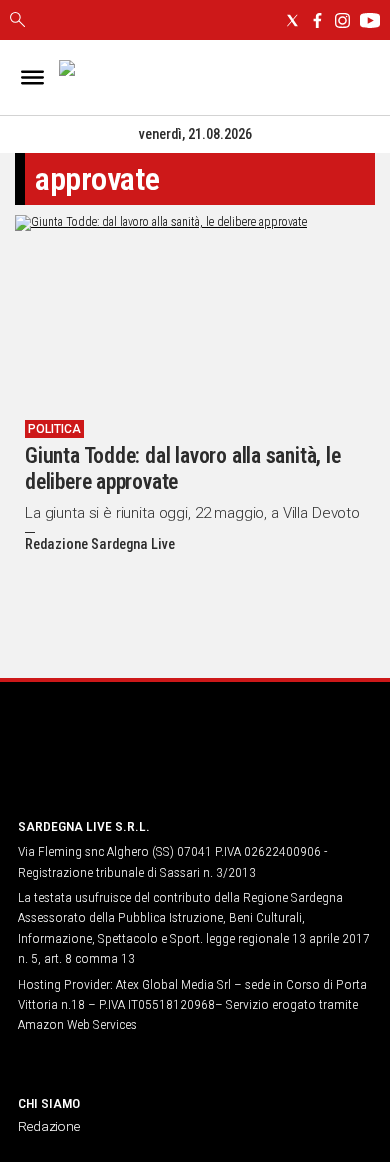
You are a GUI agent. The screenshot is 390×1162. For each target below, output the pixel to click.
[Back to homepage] (123, 763)
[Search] (17, 21)
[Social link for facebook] (317, 20)
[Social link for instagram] (342, 20)
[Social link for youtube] (370, 20)
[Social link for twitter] (292, 20)
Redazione (49, 1126)
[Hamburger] (32, 77)
